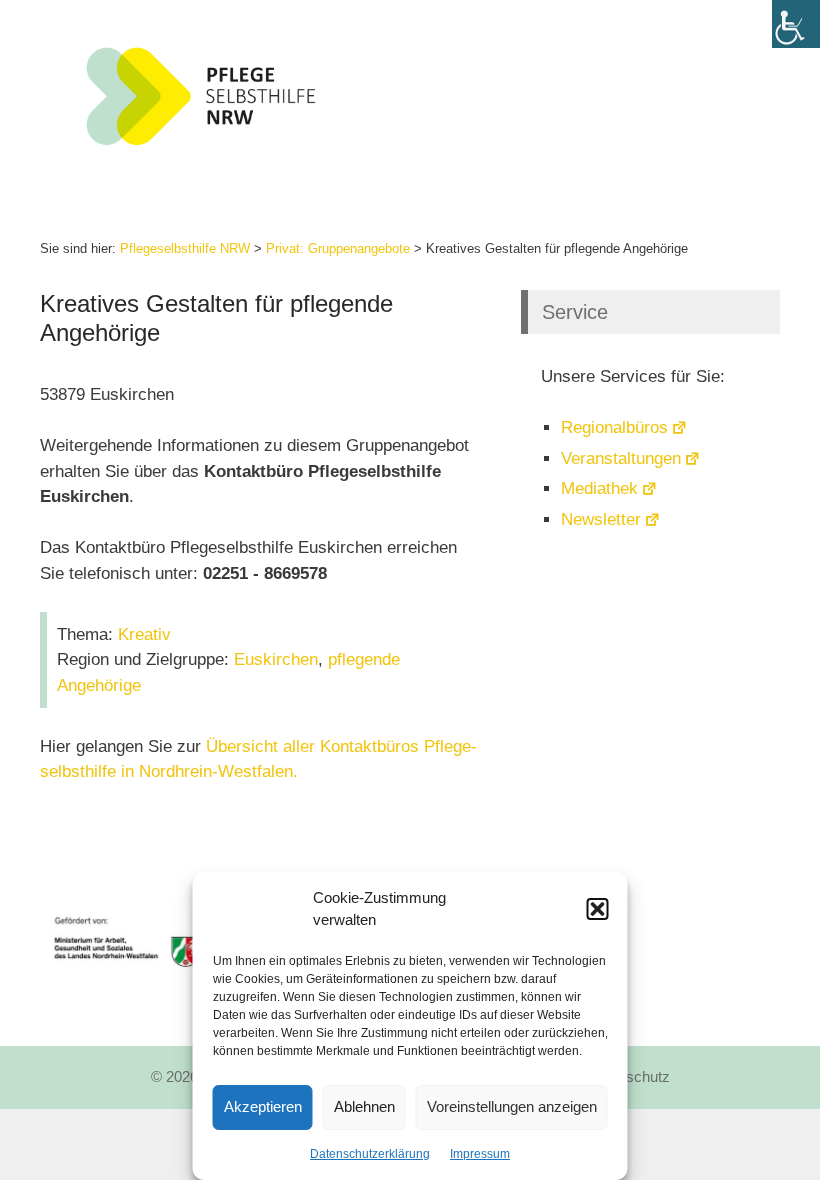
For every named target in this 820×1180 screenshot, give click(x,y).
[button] (598, 909)
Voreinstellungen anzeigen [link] (512, 1106)
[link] (796, 24)
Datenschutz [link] (628, 1076)
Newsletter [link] (601, 519)
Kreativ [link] (144, 634)
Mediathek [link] (599, 488)
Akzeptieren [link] (263, 1106)
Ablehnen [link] (364, 1106)
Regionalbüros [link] (614, 427)
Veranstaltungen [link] (621, 458)
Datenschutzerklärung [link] (370, 1154)
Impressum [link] (480, 1154)
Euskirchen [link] (276, 659)
